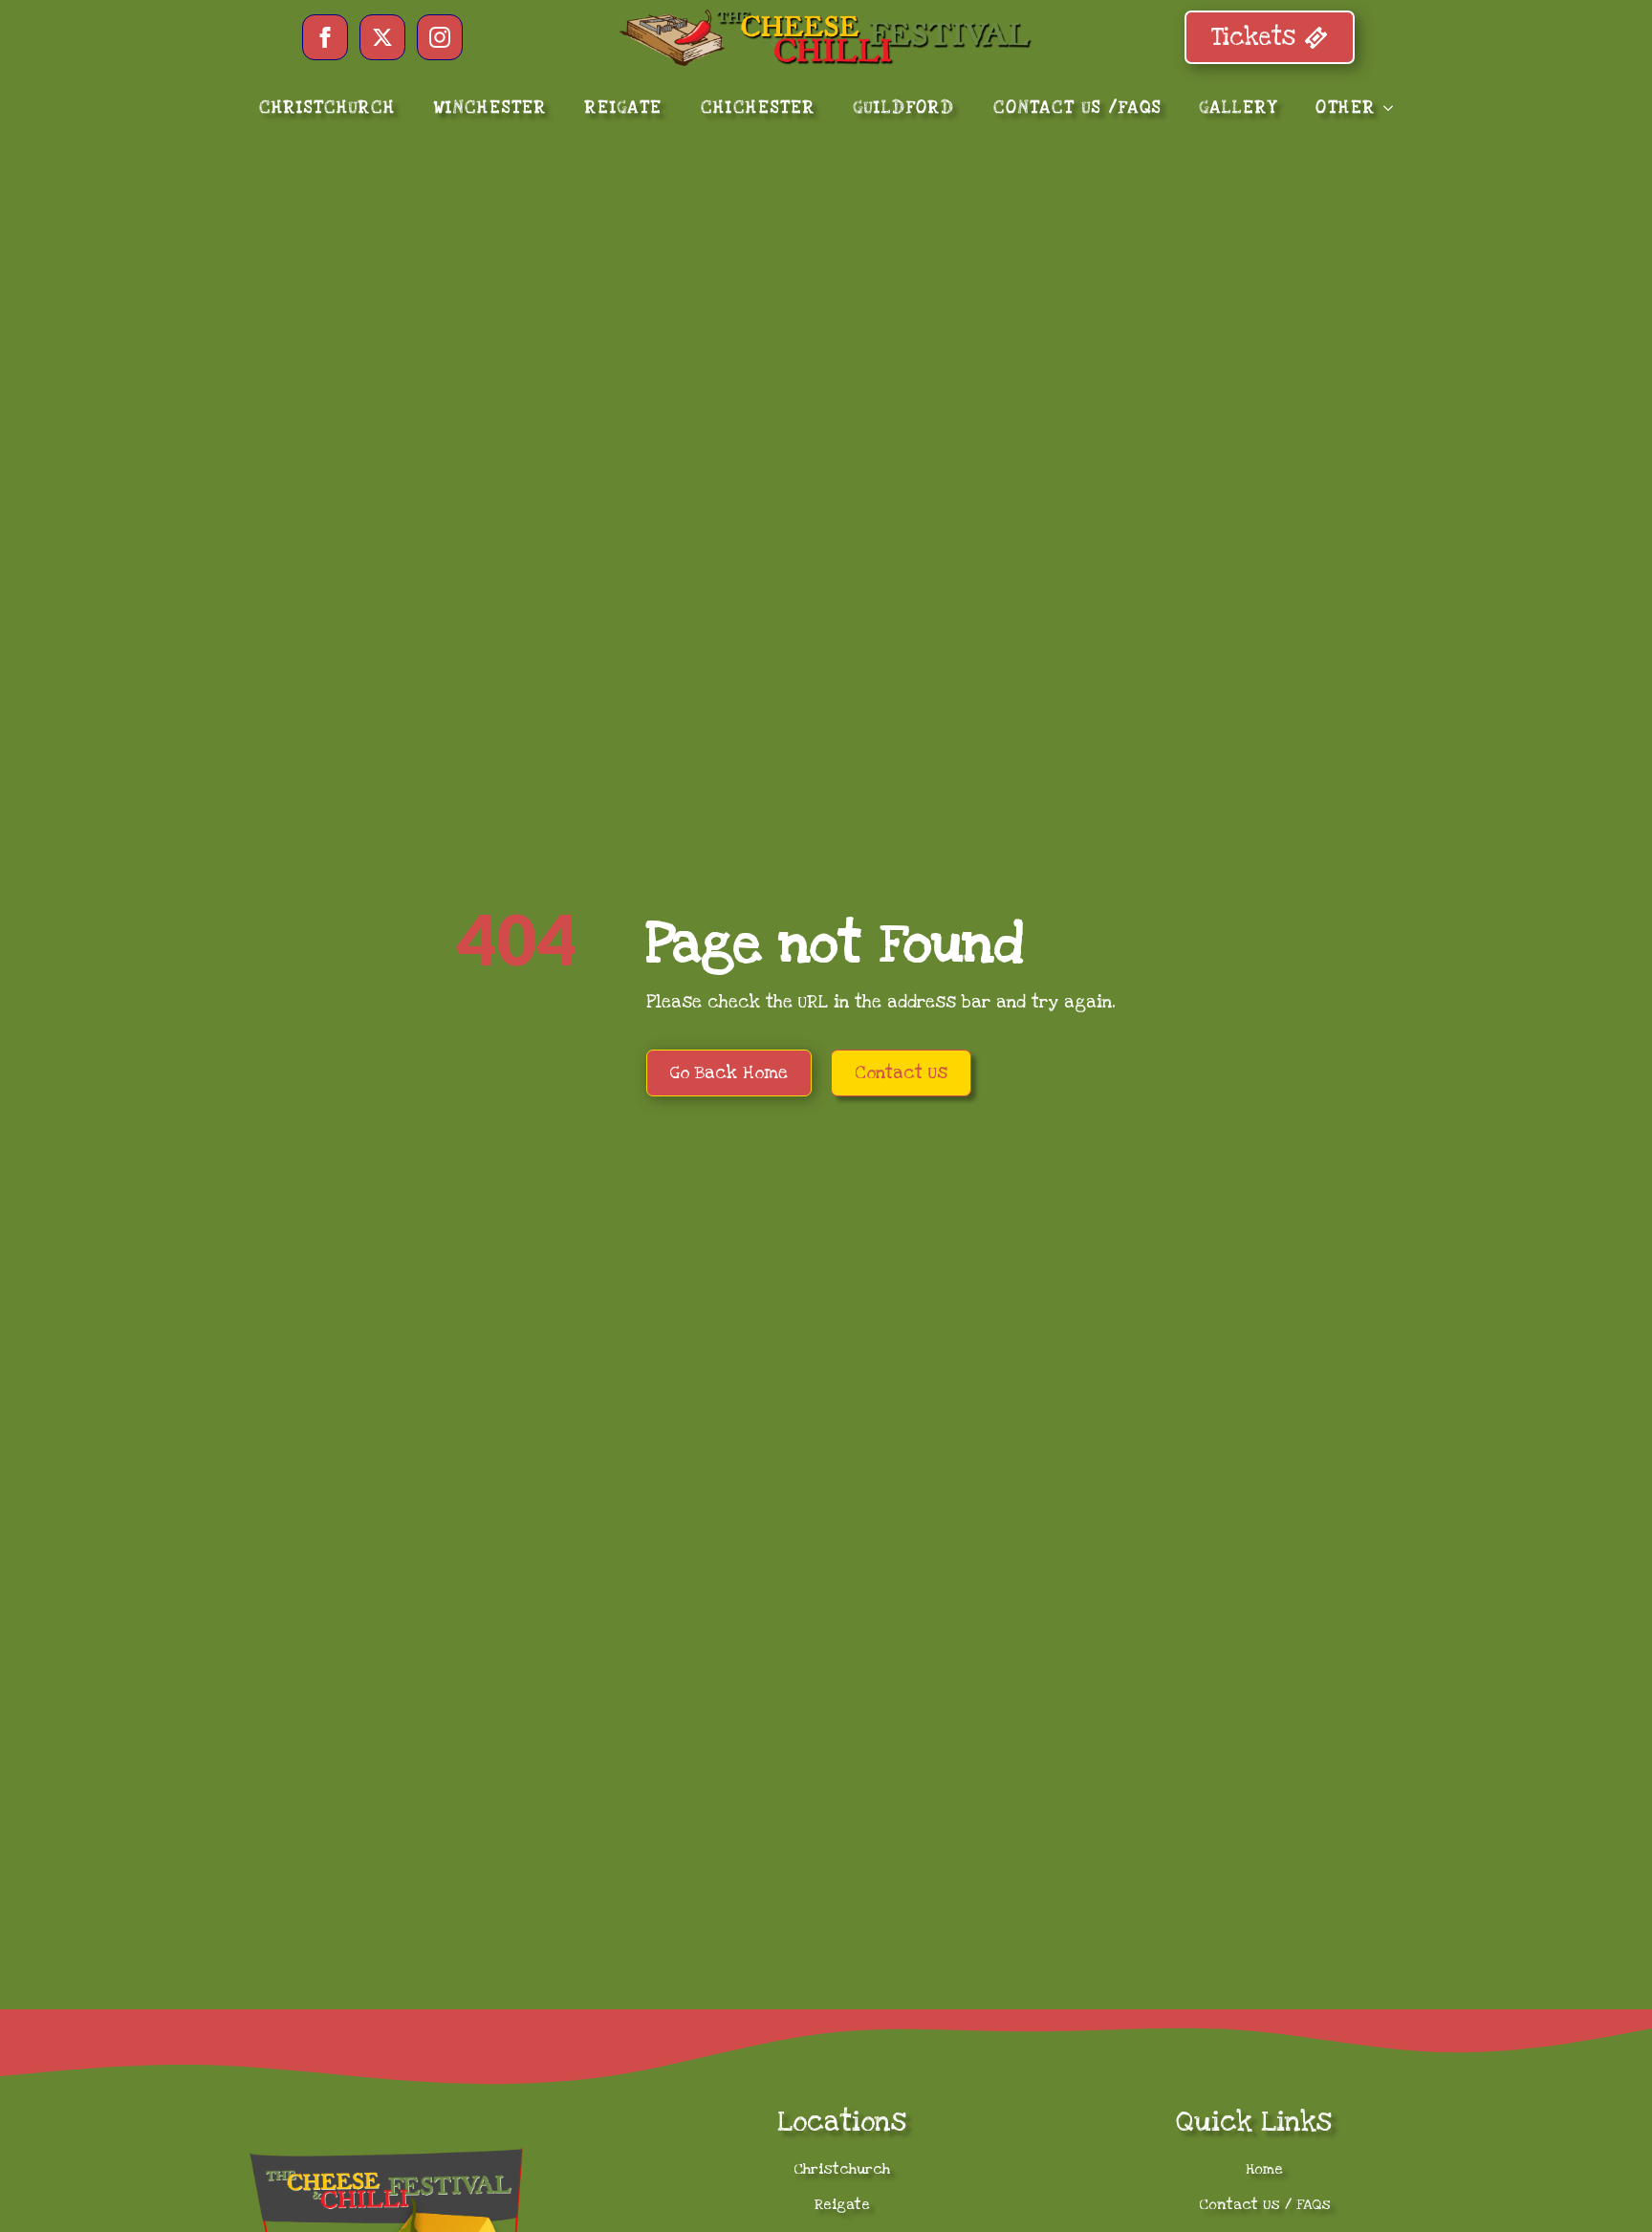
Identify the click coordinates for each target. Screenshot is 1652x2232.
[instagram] (440, 37)
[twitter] (382, 37)
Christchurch (842, 2169)
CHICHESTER (758, 108)
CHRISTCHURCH (327, 108)
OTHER (1346, 108)
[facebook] (325, 37)
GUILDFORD (904, 108)
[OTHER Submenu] (1394, 108)
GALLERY (1239, 108)
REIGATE (624, 108)
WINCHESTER (490, 108)
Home (1264, 2169)
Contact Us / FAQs (1265, 2204)
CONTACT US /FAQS (1077, 108)
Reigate (842, 2204)
